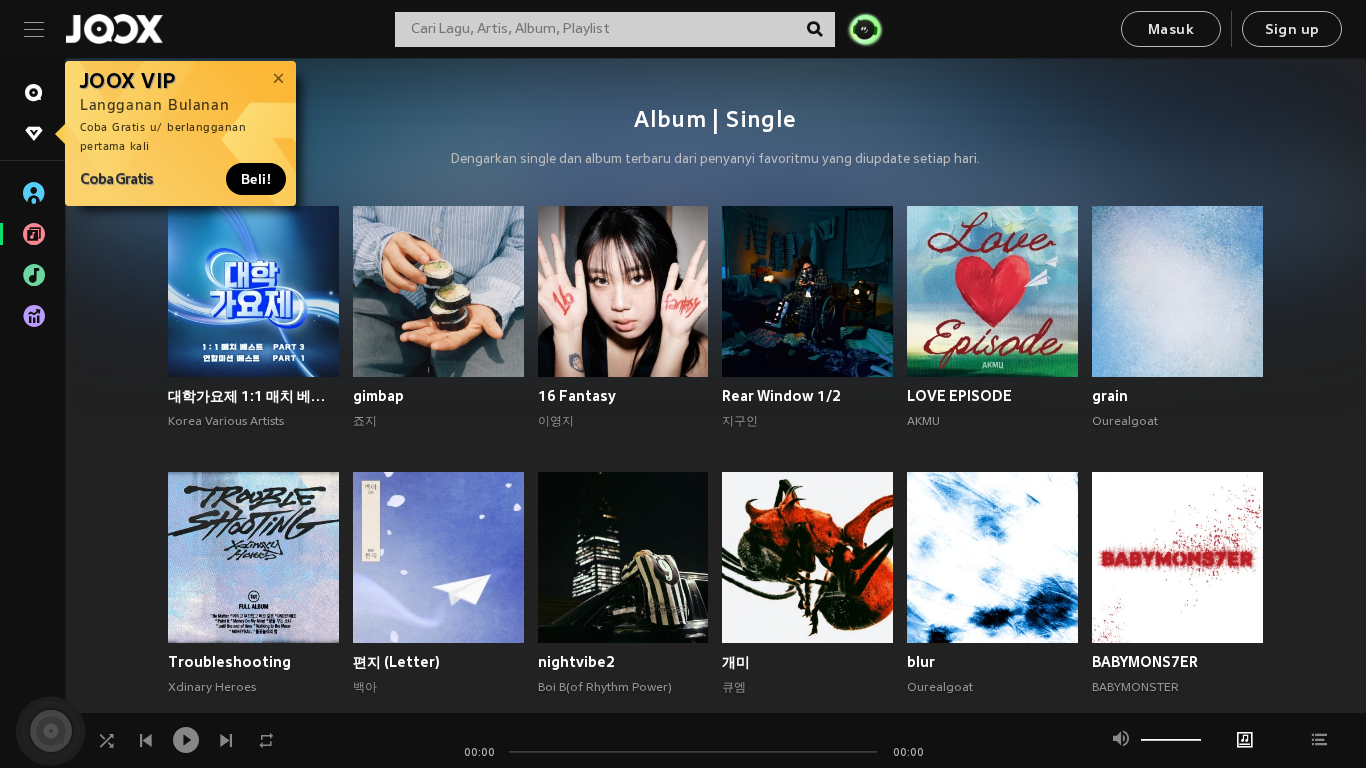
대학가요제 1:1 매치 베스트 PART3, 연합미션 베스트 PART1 (253, 396)
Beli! (256, 179)
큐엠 (734, 688)
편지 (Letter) (396, 662)
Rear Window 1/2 (781, 396)
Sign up (1292, 30)
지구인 (740, 422)
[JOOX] (114, 29)
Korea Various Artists (226, 422)
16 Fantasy (577, 396)
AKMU (923, 422)
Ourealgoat (1125, 422)
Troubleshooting (229, 662)
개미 (736, 662)
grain (1110, 396)
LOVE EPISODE (959, 396)
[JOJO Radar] (865, 29)
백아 (365, 688)
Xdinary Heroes (212, 688)
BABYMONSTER (1135, 688)
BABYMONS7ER (1145, 662)
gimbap (378, 396)
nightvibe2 (576, 662)
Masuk (1171, 30)
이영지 (556, 422)
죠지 (365, 422)
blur (921, 662)
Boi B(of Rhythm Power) (605, 688)
